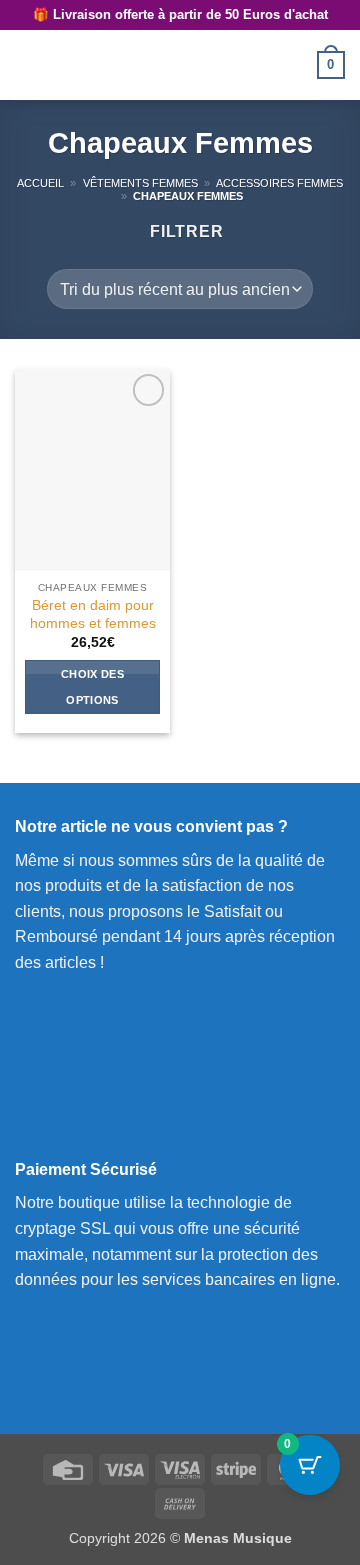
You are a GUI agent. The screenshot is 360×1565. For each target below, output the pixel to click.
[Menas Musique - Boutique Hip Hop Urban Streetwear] (180, 65)
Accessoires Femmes (279, 183)
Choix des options (92, 687)
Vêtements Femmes (140, 183)
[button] (27, 64)
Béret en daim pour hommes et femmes (93, 614)
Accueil (40, 183)
